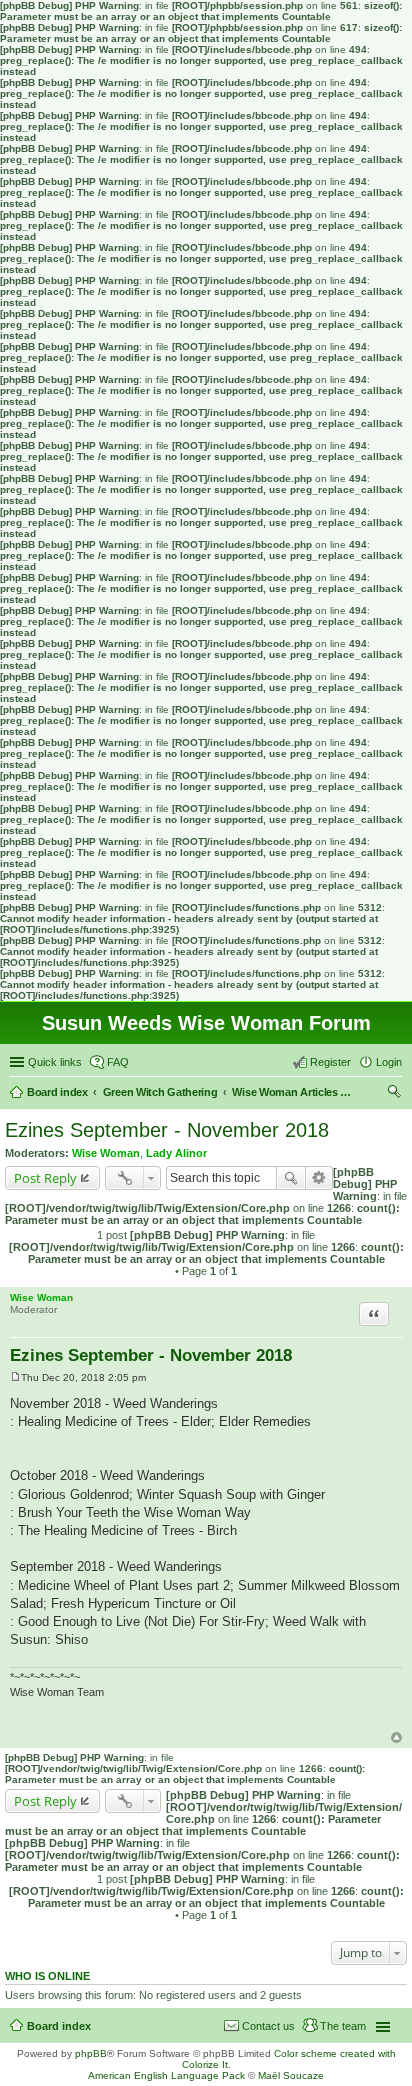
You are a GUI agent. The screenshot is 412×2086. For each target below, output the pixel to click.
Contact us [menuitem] (268, 2026)
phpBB (91, 2053)
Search (291, 1178)
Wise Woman (106, 1153)
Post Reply (45, 1178)
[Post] (15, 1377)
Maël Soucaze (291, 2075)
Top (396, 1737)
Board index (59, 2026)
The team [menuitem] (343, 2026)
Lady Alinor (176, 1153)
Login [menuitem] (389, 1062)
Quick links (55, 1062)
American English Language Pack (166, 2075)
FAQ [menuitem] (118, 1062)
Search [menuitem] (394, 1094)
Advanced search (319, 1178)
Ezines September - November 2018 (167, 1130)
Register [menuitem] (330, 1062)
